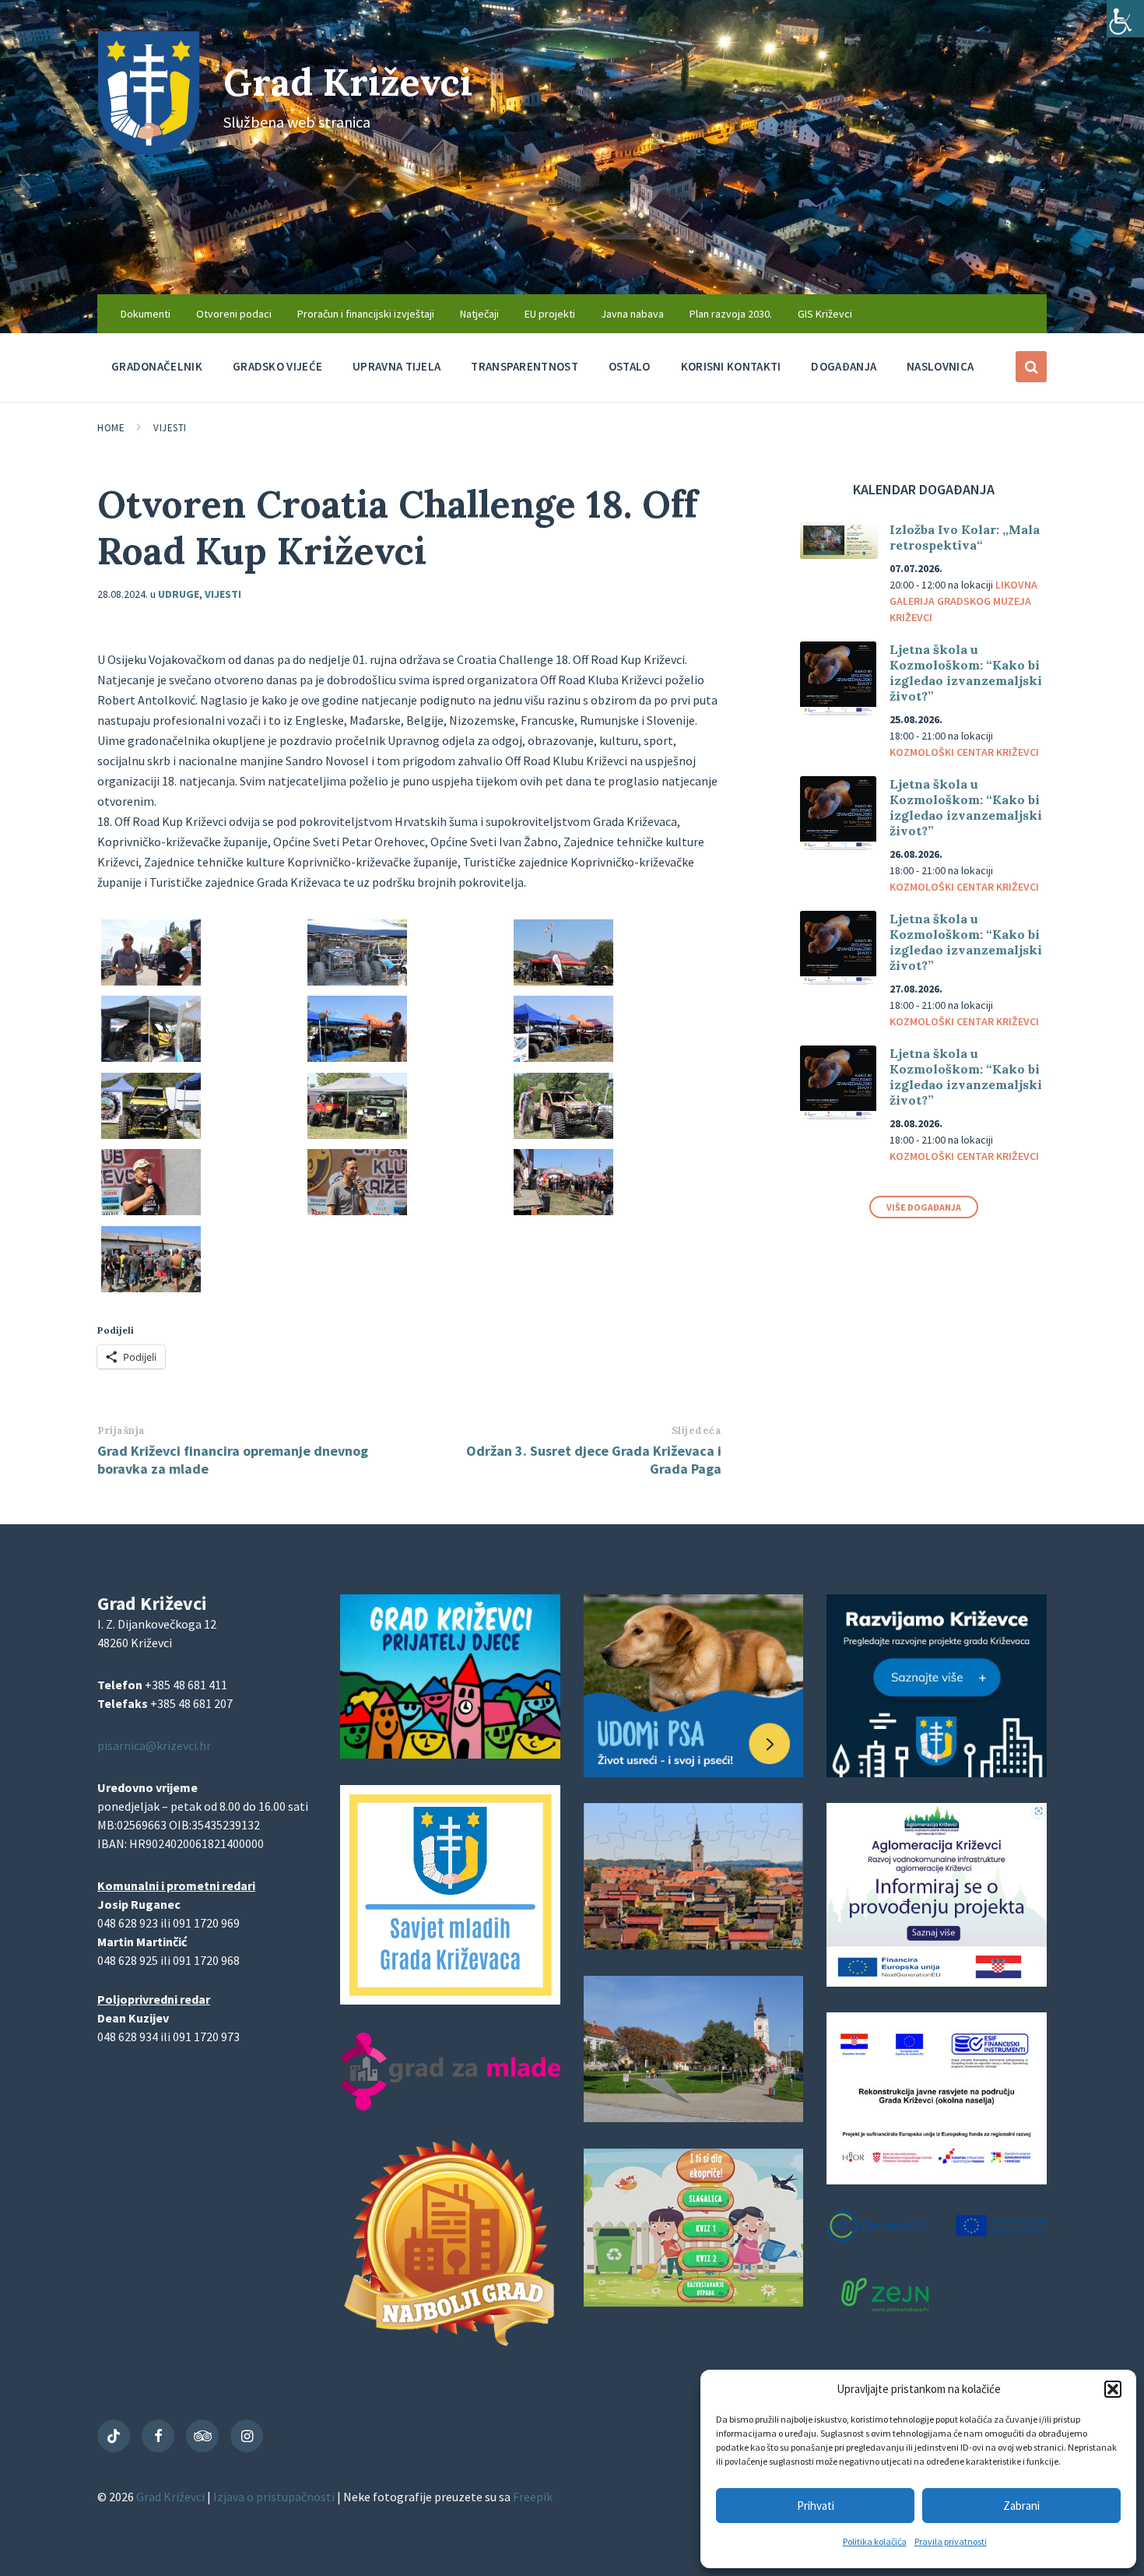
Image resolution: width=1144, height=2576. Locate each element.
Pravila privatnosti (951, 2541)
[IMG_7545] (357, 1211)
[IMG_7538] (563, 1134)
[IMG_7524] (151, 981)
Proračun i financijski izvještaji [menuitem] (366, 314)
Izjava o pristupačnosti (275, 2497)
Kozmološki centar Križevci (964, 752)
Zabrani (1021, 2506)
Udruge (179, 594)
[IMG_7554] (151, 1288)
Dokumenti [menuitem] (146, 314)
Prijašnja (121, 1430)
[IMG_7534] (563, 1057)
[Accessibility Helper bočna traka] (1125, 19)
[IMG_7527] (563, 981)
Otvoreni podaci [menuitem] (234, 314)
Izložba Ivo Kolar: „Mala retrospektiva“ (965, 537)
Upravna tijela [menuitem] (397, 366)
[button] (1113, 2389)
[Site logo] (149, 150)
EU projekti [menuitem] (550, 314)
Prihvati (816, 2506)
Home (111, 428)
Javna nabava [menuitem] (632, 314)
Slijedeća (697, 1430)
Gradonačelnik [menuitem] (157, 366)
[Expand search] (1031, 367)
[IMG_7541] (151, 1211)
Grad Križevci (348, 82)
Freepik (533, 2497)
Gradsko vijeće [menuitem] (277, 366)
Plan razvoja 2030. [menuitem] (731, 314)
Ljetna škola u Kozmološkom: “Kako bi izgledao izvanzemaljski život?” (966, 673)
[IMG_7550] (563, 1211)
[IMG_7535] (151, 1134)
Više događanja (924, 1207)
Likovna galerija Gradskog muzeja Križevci (963, 601)
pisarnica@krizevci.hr (154, 1745)
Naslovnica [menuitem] (940, 366)
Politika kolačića (875, 2541)
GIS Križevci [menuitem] (825, 314)
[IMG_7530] (357, 1057)
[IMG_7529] (151, 1057)
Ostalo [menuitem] (630, 366)
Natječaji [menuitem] (479, 314)
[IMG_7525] (357, 981)
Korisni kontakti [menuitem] (731, 366)
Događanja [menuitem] (844, 366)
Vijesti (170, 428)
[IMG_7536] (357, 1134)
